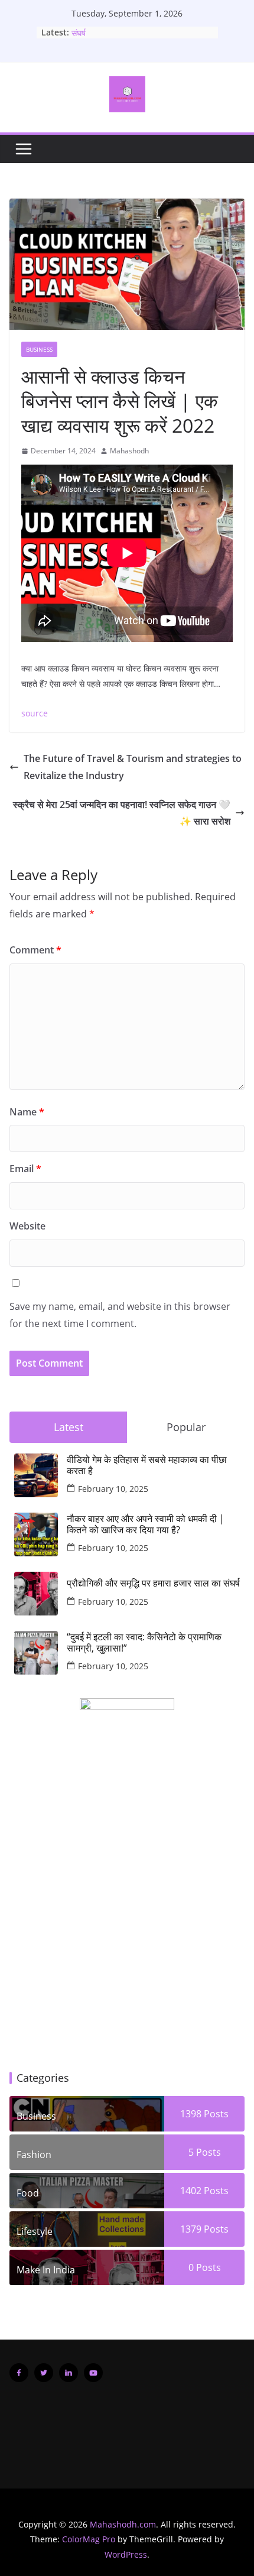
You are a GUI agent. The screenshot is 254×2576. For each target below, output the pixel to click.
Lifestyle (35, 2231)
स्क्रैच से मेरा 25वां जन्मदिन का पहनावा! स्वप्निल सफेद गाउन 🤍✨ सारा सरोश (122, 813)
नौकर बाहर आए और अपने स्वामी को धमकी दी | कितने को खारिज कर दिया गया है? (146, 1524)
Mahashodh (129, 451)
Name (27, 1112)
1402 (191, 2191)
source (35, 713)
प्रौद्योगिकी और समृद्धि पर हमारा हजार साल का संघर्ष (153, 1583)
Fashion (34, 2155)
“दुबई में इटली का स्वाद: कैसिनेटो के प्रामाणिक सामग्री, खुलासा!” (144, 1643)
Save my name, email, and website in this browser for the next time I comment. (120, 1315)
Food (28, 2193)
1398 (191, 2114)
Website (27, 1226)
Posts (215, 2114)
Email (25, 1169)
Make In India (46, 2270)
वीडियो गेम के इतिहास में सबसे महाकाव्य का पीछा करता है (147, 1465)
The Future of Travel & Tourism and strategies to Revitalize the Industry (133, 767)
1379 (191, 2229)
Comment (35, 950)
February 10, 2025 (113, 1489)
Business (39, 349)
